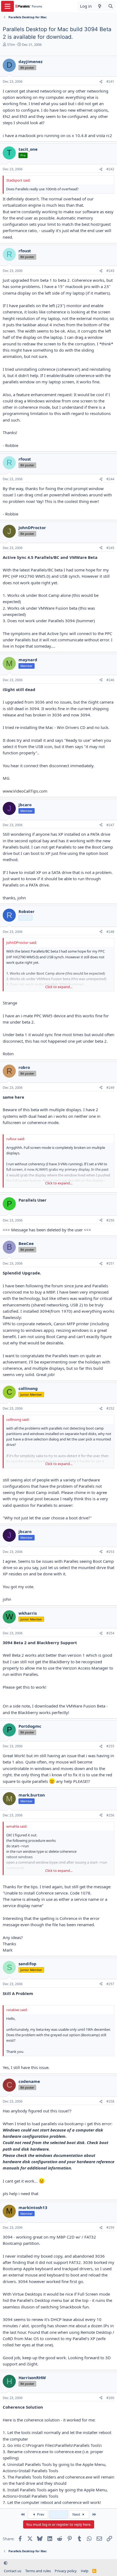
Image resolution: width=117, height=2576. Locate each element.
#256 (110, 1815)
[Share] (101, 82)
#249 (110, 1088)
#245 (110, 548)
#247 (110, 825)
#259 (110, 2227)
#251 (110, 1263)
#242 (110, 169)
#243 (110, 271)
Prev (40, 2514)
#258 (110, 2101)
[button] (6, 2563)
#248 (110, 932)
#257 (110, 1984)
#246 (110, 680)
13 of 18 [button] (59, 2514)
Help (85, 2571)
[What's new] (100, 6)
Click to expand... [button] (59, 987)
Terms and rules (38, 2571)
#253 (110, 1552)
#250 (110, 1220)
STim (11, 45)
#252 (110, 1408)
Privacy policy (66, 2571)
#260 (110, 2398)
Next (77, 2514)
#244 (110, 479)
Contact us (13, 2571)
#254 (110, 1633)
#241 (110, 81)
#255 (110, 1746)
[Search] (111, 6)
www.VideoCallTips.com (25, 791)
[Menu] (7, 6)
